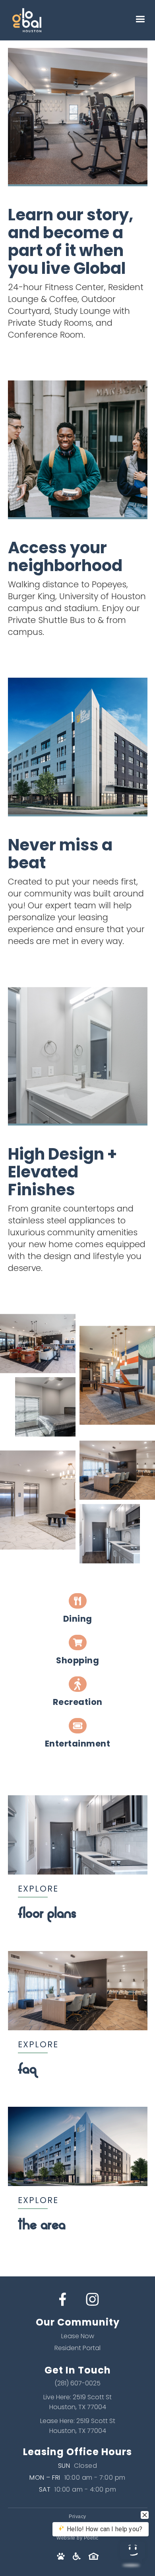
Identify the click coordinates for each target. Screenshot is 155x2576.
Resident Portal (77, 2348)
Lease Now (78, 2336)
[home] (48, 20)
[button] (140, 20)
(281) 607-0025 (77, 2383)
